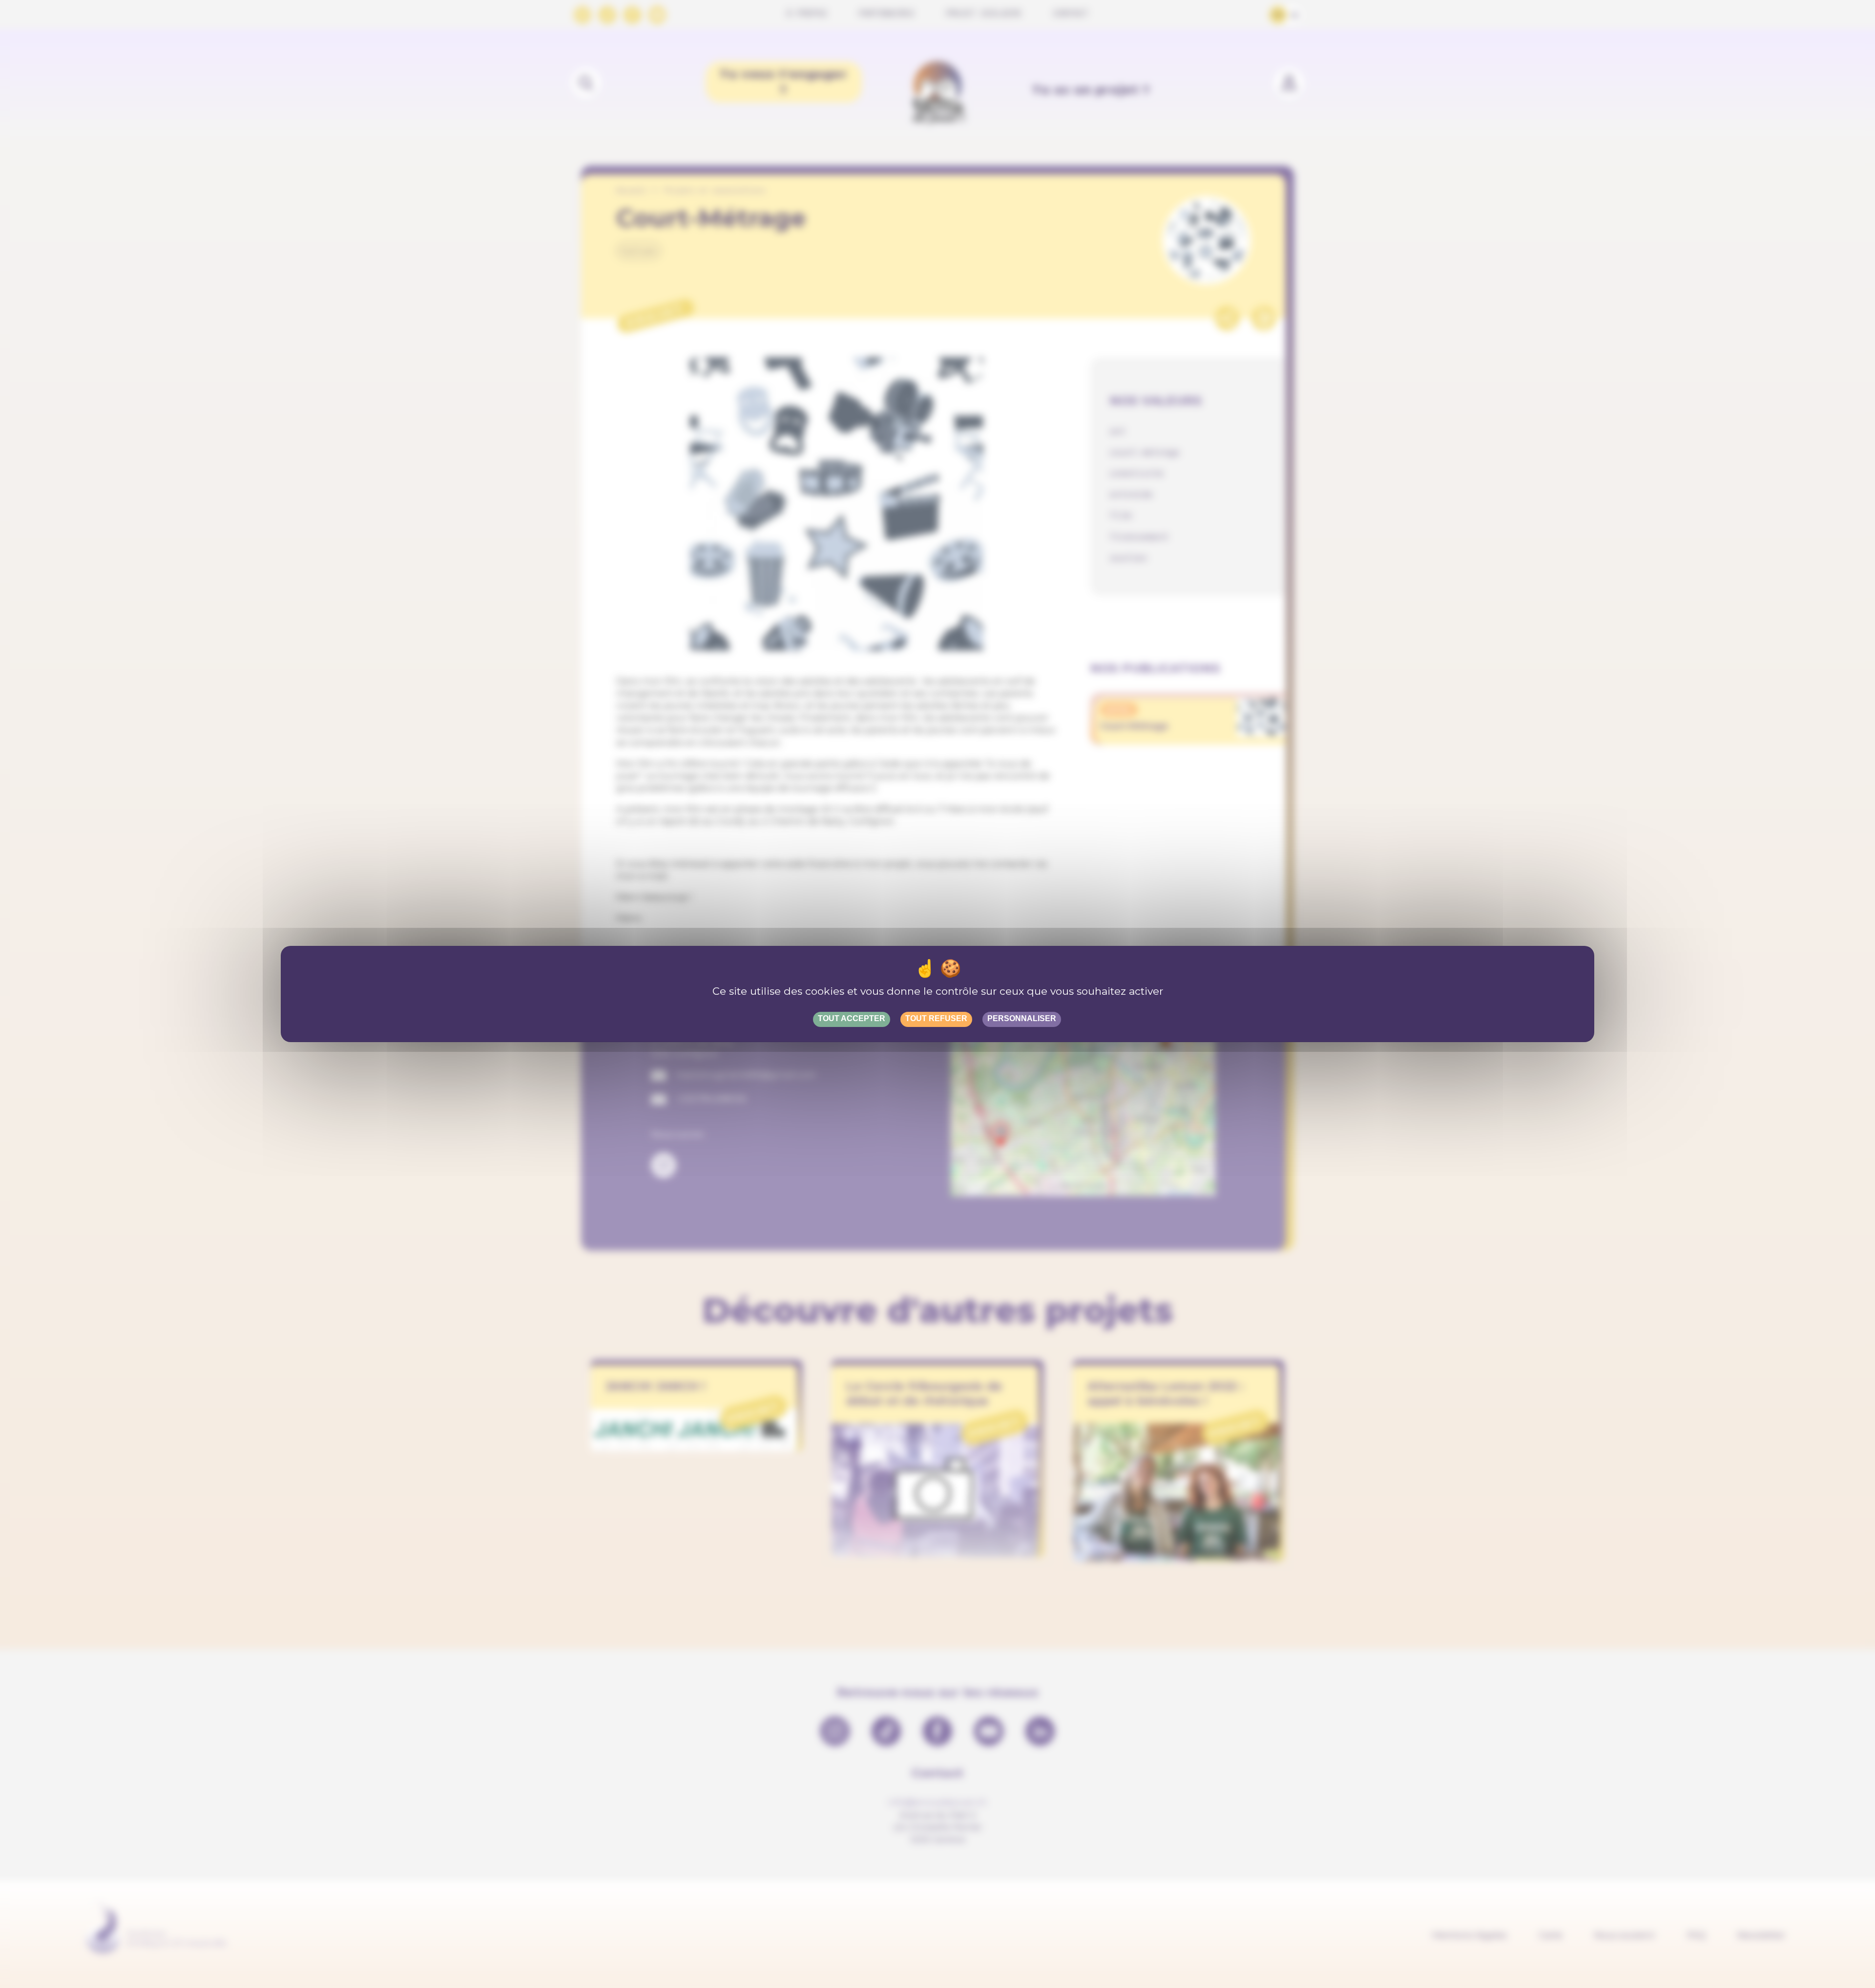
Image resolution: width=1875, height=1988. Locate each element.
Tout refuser (936, 1018)
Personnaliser (1022, 1018)
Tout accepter (852, 1018)
